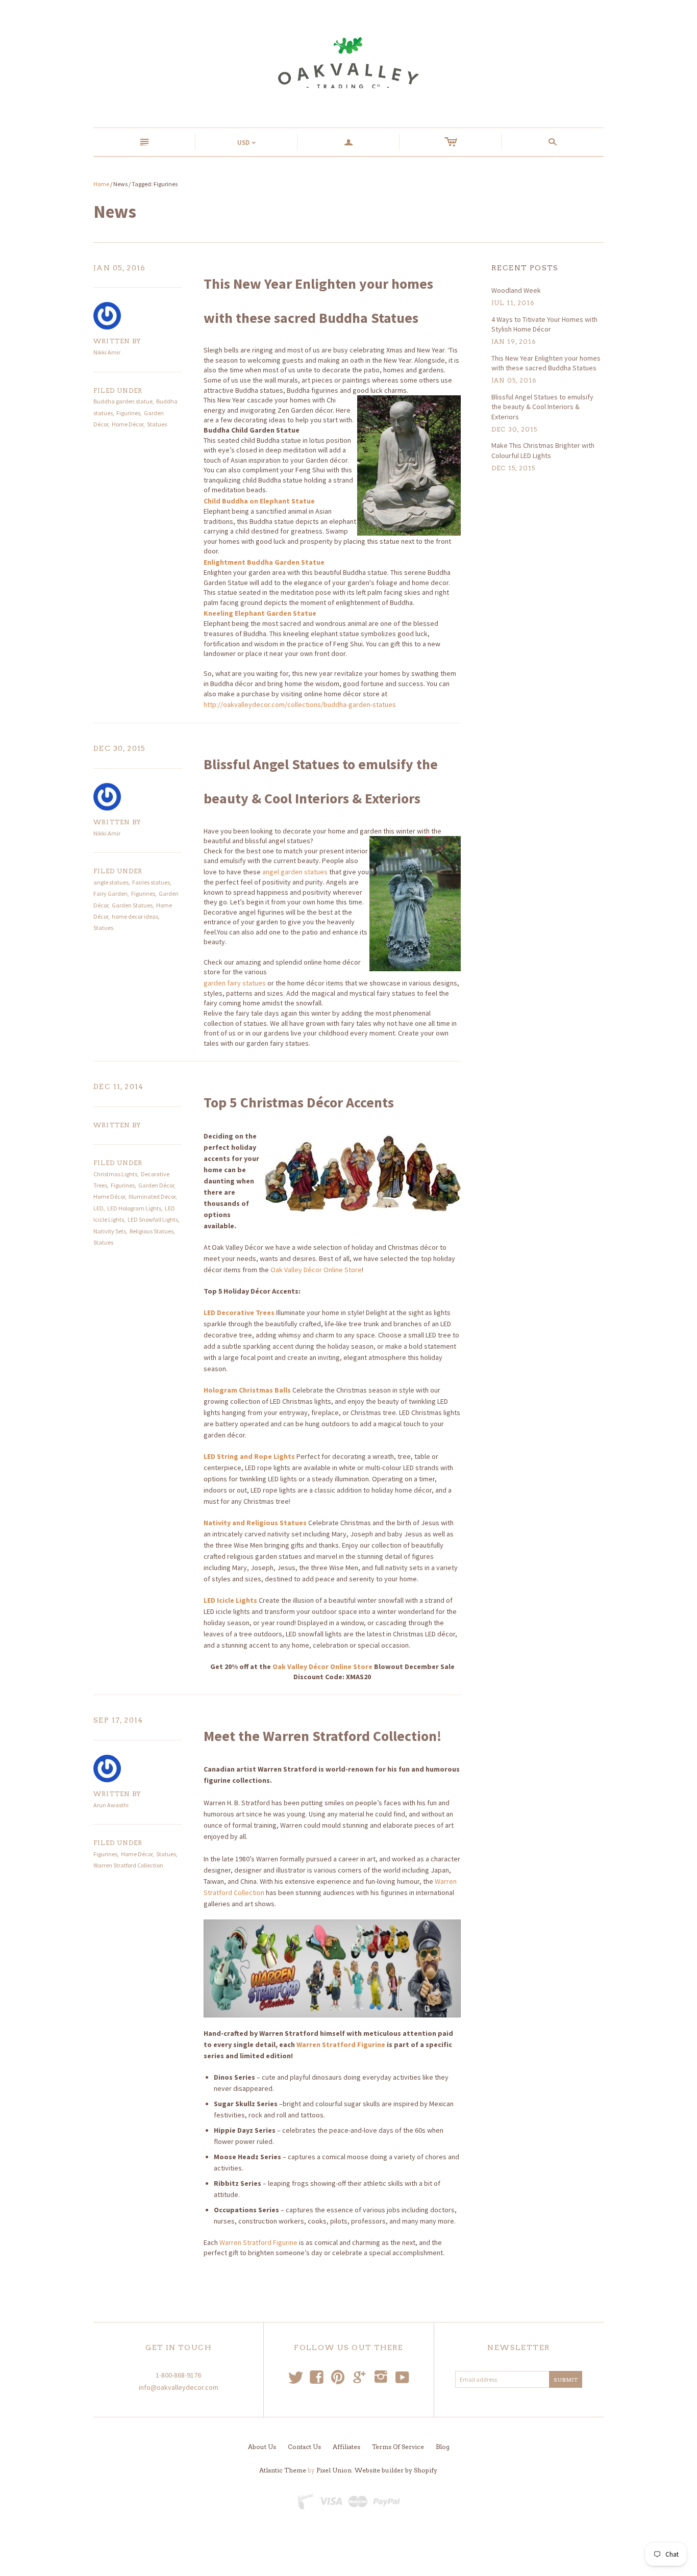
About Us (262, 2447)
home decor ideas (135, 916)
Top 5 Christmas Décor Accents (299, 1102)
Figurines (128, 413)
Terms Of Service (398, 2447)
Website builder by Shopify (396, 2470)
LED (98, 1208)
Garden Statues (132, 905)
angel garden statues (295, 872)
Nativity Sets (110, 1231)
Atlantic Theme (283, 2470)
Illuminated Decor (152, 1196)
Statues (157, 424)
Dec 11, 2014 (119, 1087)
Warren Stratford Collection (128, 1865)
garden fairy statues (235, 983)
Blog (443, 2447)
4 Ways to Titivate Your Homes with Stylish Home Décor (544, 324)
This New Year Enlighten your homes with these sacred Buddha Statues (546, 363)
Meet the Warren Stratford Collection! (322, 1736)
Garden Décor (156, 1185)
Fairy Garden (110, 893)
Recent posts (525, 268)
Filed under (118, 390)
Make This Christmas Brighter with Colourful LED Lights (543, 450)
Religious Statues (152, 1231)
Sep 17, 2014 (118, 1720)
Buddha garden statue (123, 401)
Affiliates (346, 2447)
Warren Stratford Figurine (341, 2044)
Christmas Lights (115, 1174)
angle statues (111, 882)
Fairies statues (151, 882)
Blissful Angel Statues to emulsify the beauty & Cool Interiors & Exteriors (542, 407)
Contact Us (304, 2447)
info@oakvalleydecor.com (179, 2387)
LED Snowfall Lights (153, 1219)
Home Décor (128, 424)
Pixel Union (334, 2470)
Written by (117, 341)
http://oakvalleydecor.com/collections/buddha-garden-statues (300, 704)
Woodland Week (516, 290)
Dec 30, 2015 (120, 748)
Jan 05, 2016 (120, 268)
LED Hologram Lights (134, 1208)
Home (101, 184)
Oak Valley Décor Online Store (316, 1270)
